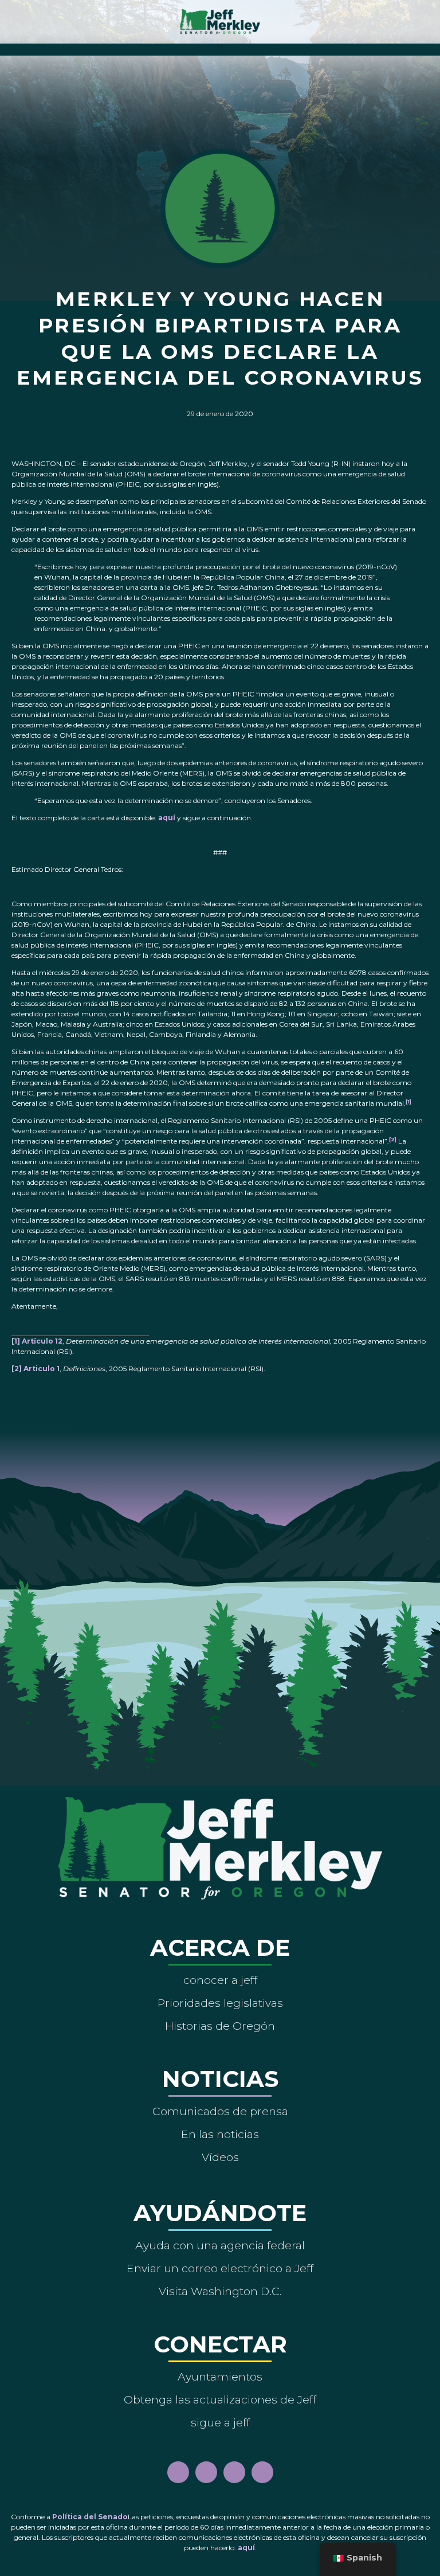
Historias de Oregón (220, 2026)
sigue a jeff (220, 2422)
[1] (408, 1101)
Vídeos (220, 2157)
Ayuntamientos (220, 2377)
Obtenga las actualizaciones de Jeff (220, 2399)
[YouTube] (234, 2472)
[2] (17, 1369)
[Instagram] (206, 2472)
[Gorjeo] (262, 2472)
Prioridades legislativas (220, 2003)
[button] (220, 47)
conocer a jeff (220, 1980)
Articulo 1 (42, 1369)
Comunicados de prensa (220, 2111)
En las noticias (220, 2134)
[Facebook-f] (178, 2472)
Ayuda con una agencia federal (220, 2245)
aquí (167, 818)
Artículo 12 (42, 1341)
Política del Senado (90, 2517)
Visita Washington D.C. (220, 2291)
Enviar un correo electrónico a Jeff (220, 2268)
